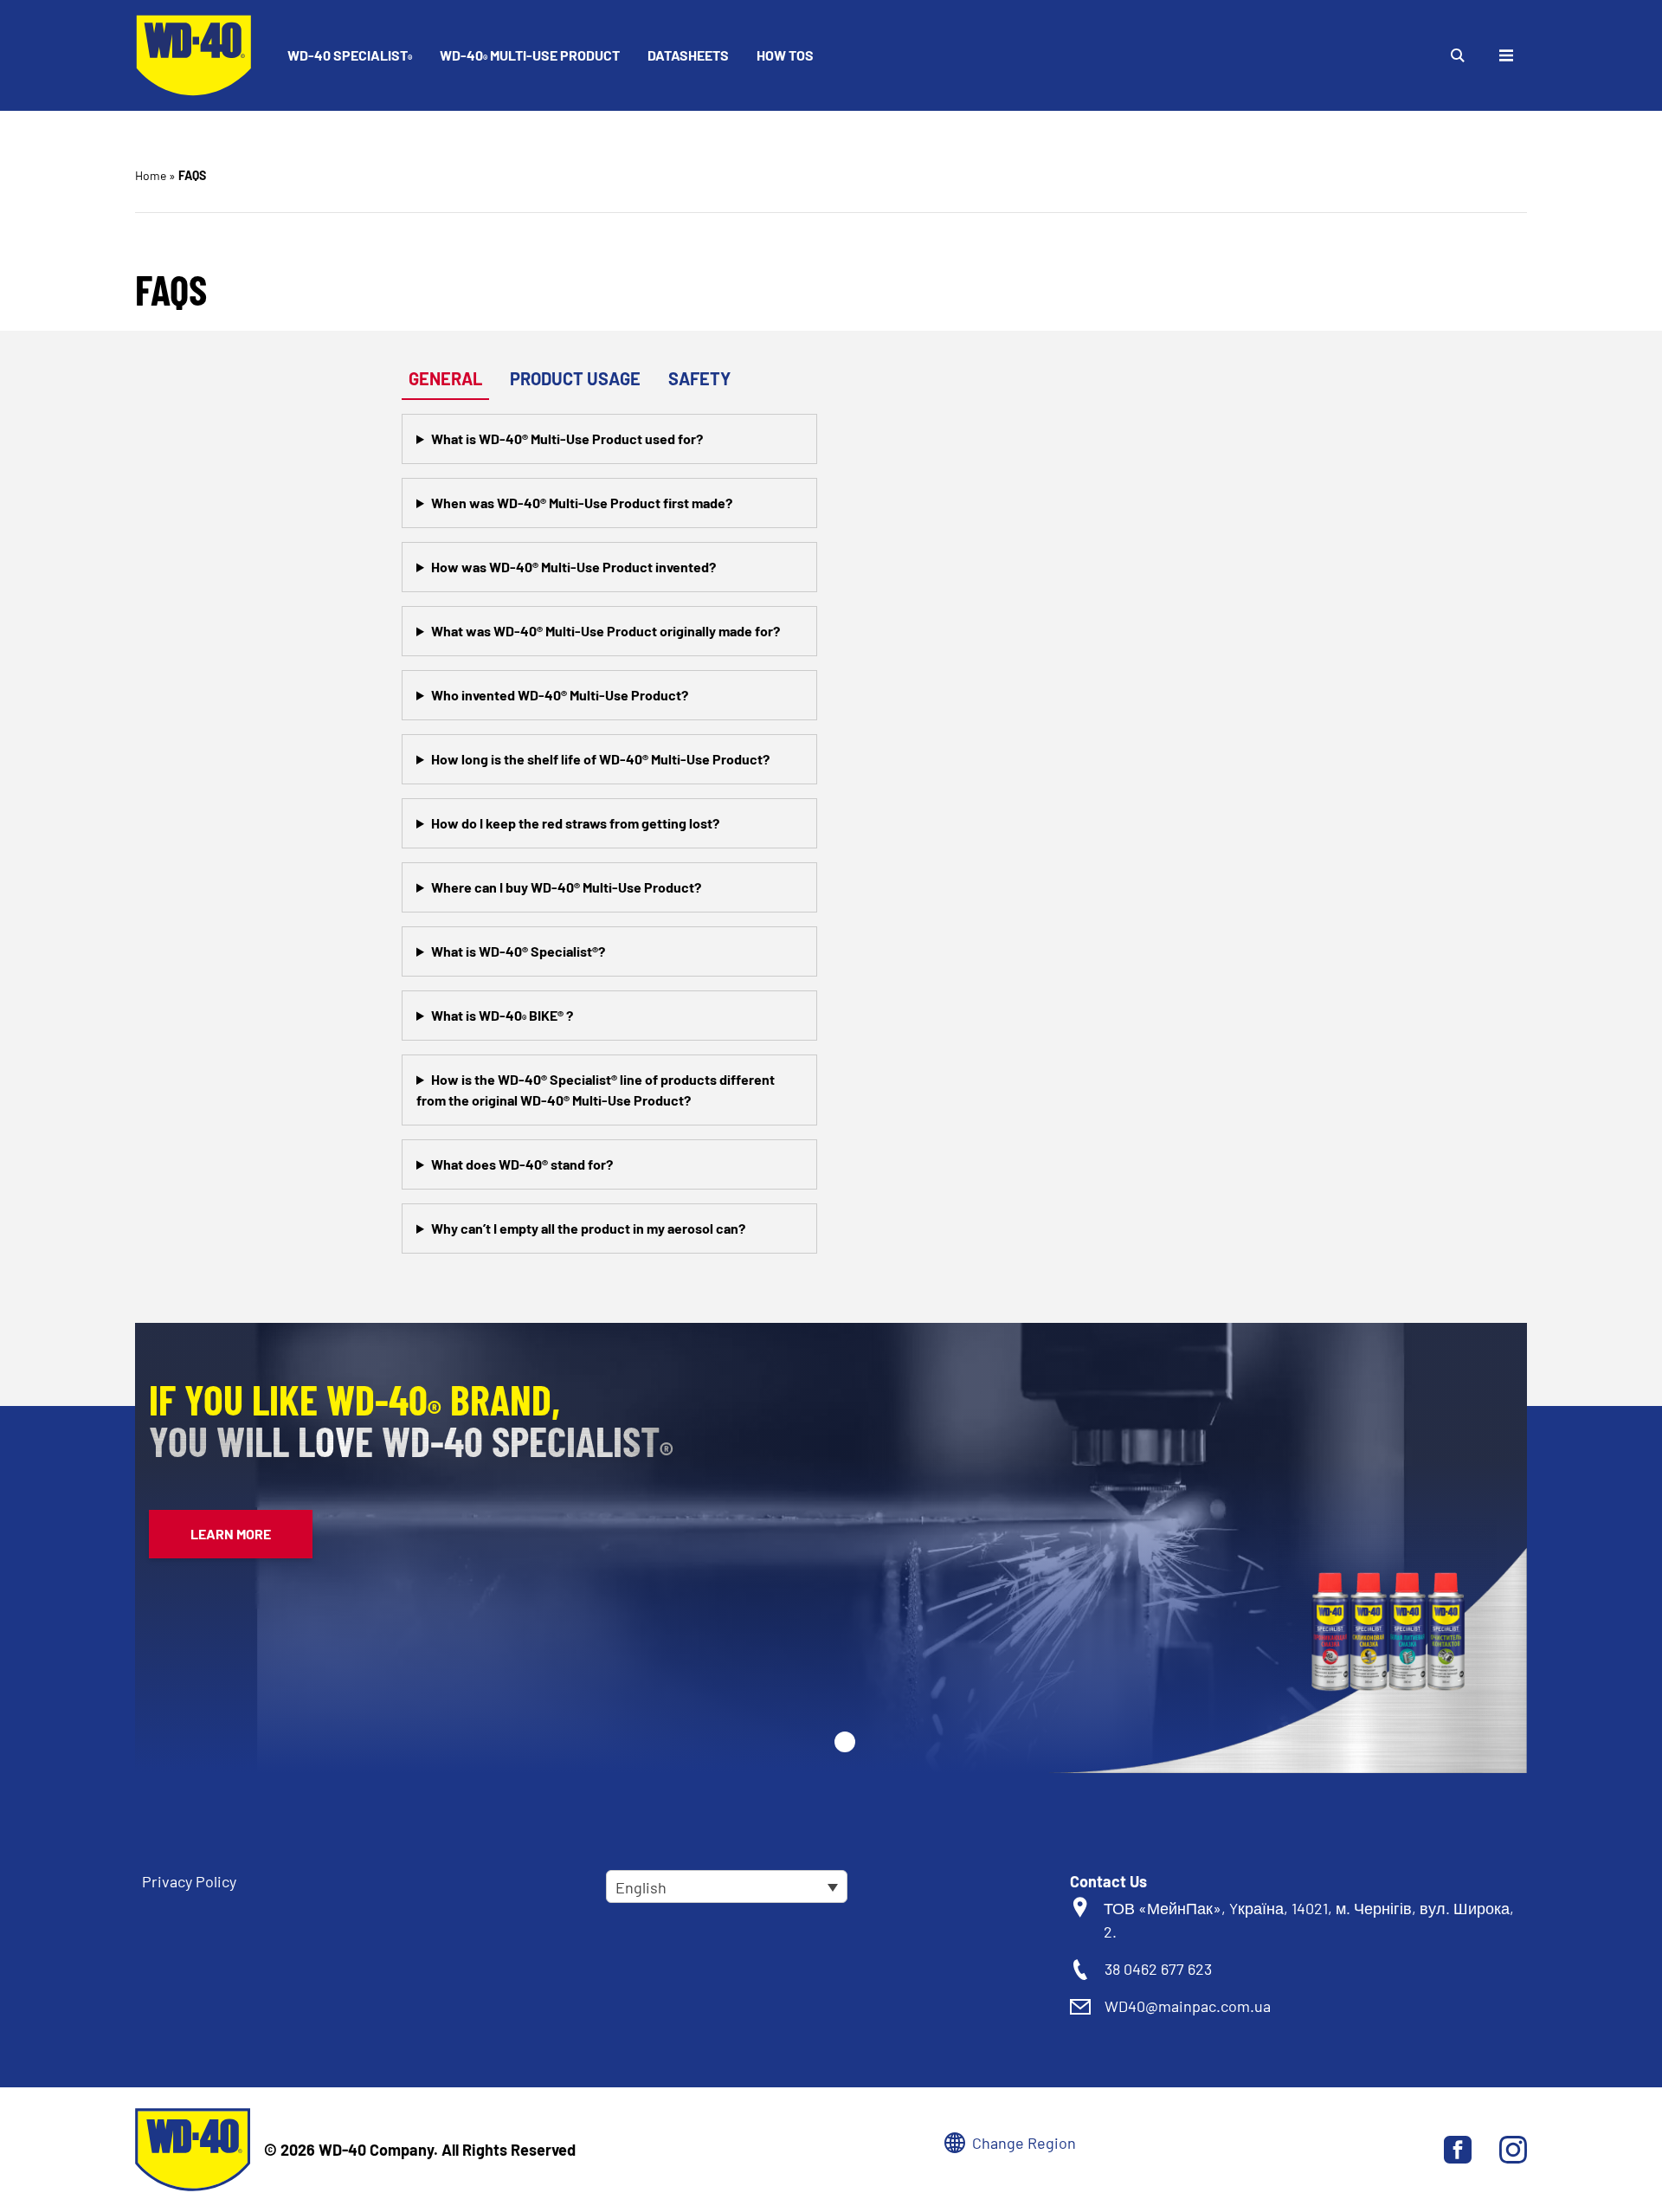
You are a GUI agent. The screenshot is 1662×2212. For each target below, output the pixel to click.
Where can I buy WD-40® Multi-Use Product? (566, 887)
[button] (845, 1742)
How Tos (785, 55)
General (445, 378)
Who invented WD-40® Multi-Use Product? (560, 695)
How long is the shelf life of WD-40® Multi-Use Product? (600, 759)
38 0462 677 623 (1158, 1969)
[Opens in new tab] (1458, 2150)
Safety (699, 378)
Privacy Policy (189, 1881)
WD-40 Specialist (350, 56)
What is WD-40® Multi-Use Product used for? (567, 439)
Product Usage (575, 378)
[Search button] (1458, 55)
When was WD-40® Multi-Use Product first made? (582, 503)
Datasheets (688, 55)
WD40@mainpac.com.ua (1188, 2006)
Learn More (231, 1534)
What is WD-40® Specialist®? (518, 951)
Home (151, 175)
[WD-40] (194, 55)
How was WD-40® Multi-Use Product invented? (573, 567)
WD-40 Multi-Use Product (530, 56)
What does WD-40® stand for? (522, 1164)
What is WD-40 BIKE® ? (502, 1016)
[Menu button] (1506, 55)
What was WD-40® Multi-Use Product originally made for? (606, 631)
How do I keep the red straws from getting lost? (575, 823)
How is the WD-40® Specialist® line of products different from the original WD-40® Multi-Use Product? (596, 1090)
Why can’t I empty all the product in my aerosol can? (588, 1228)
